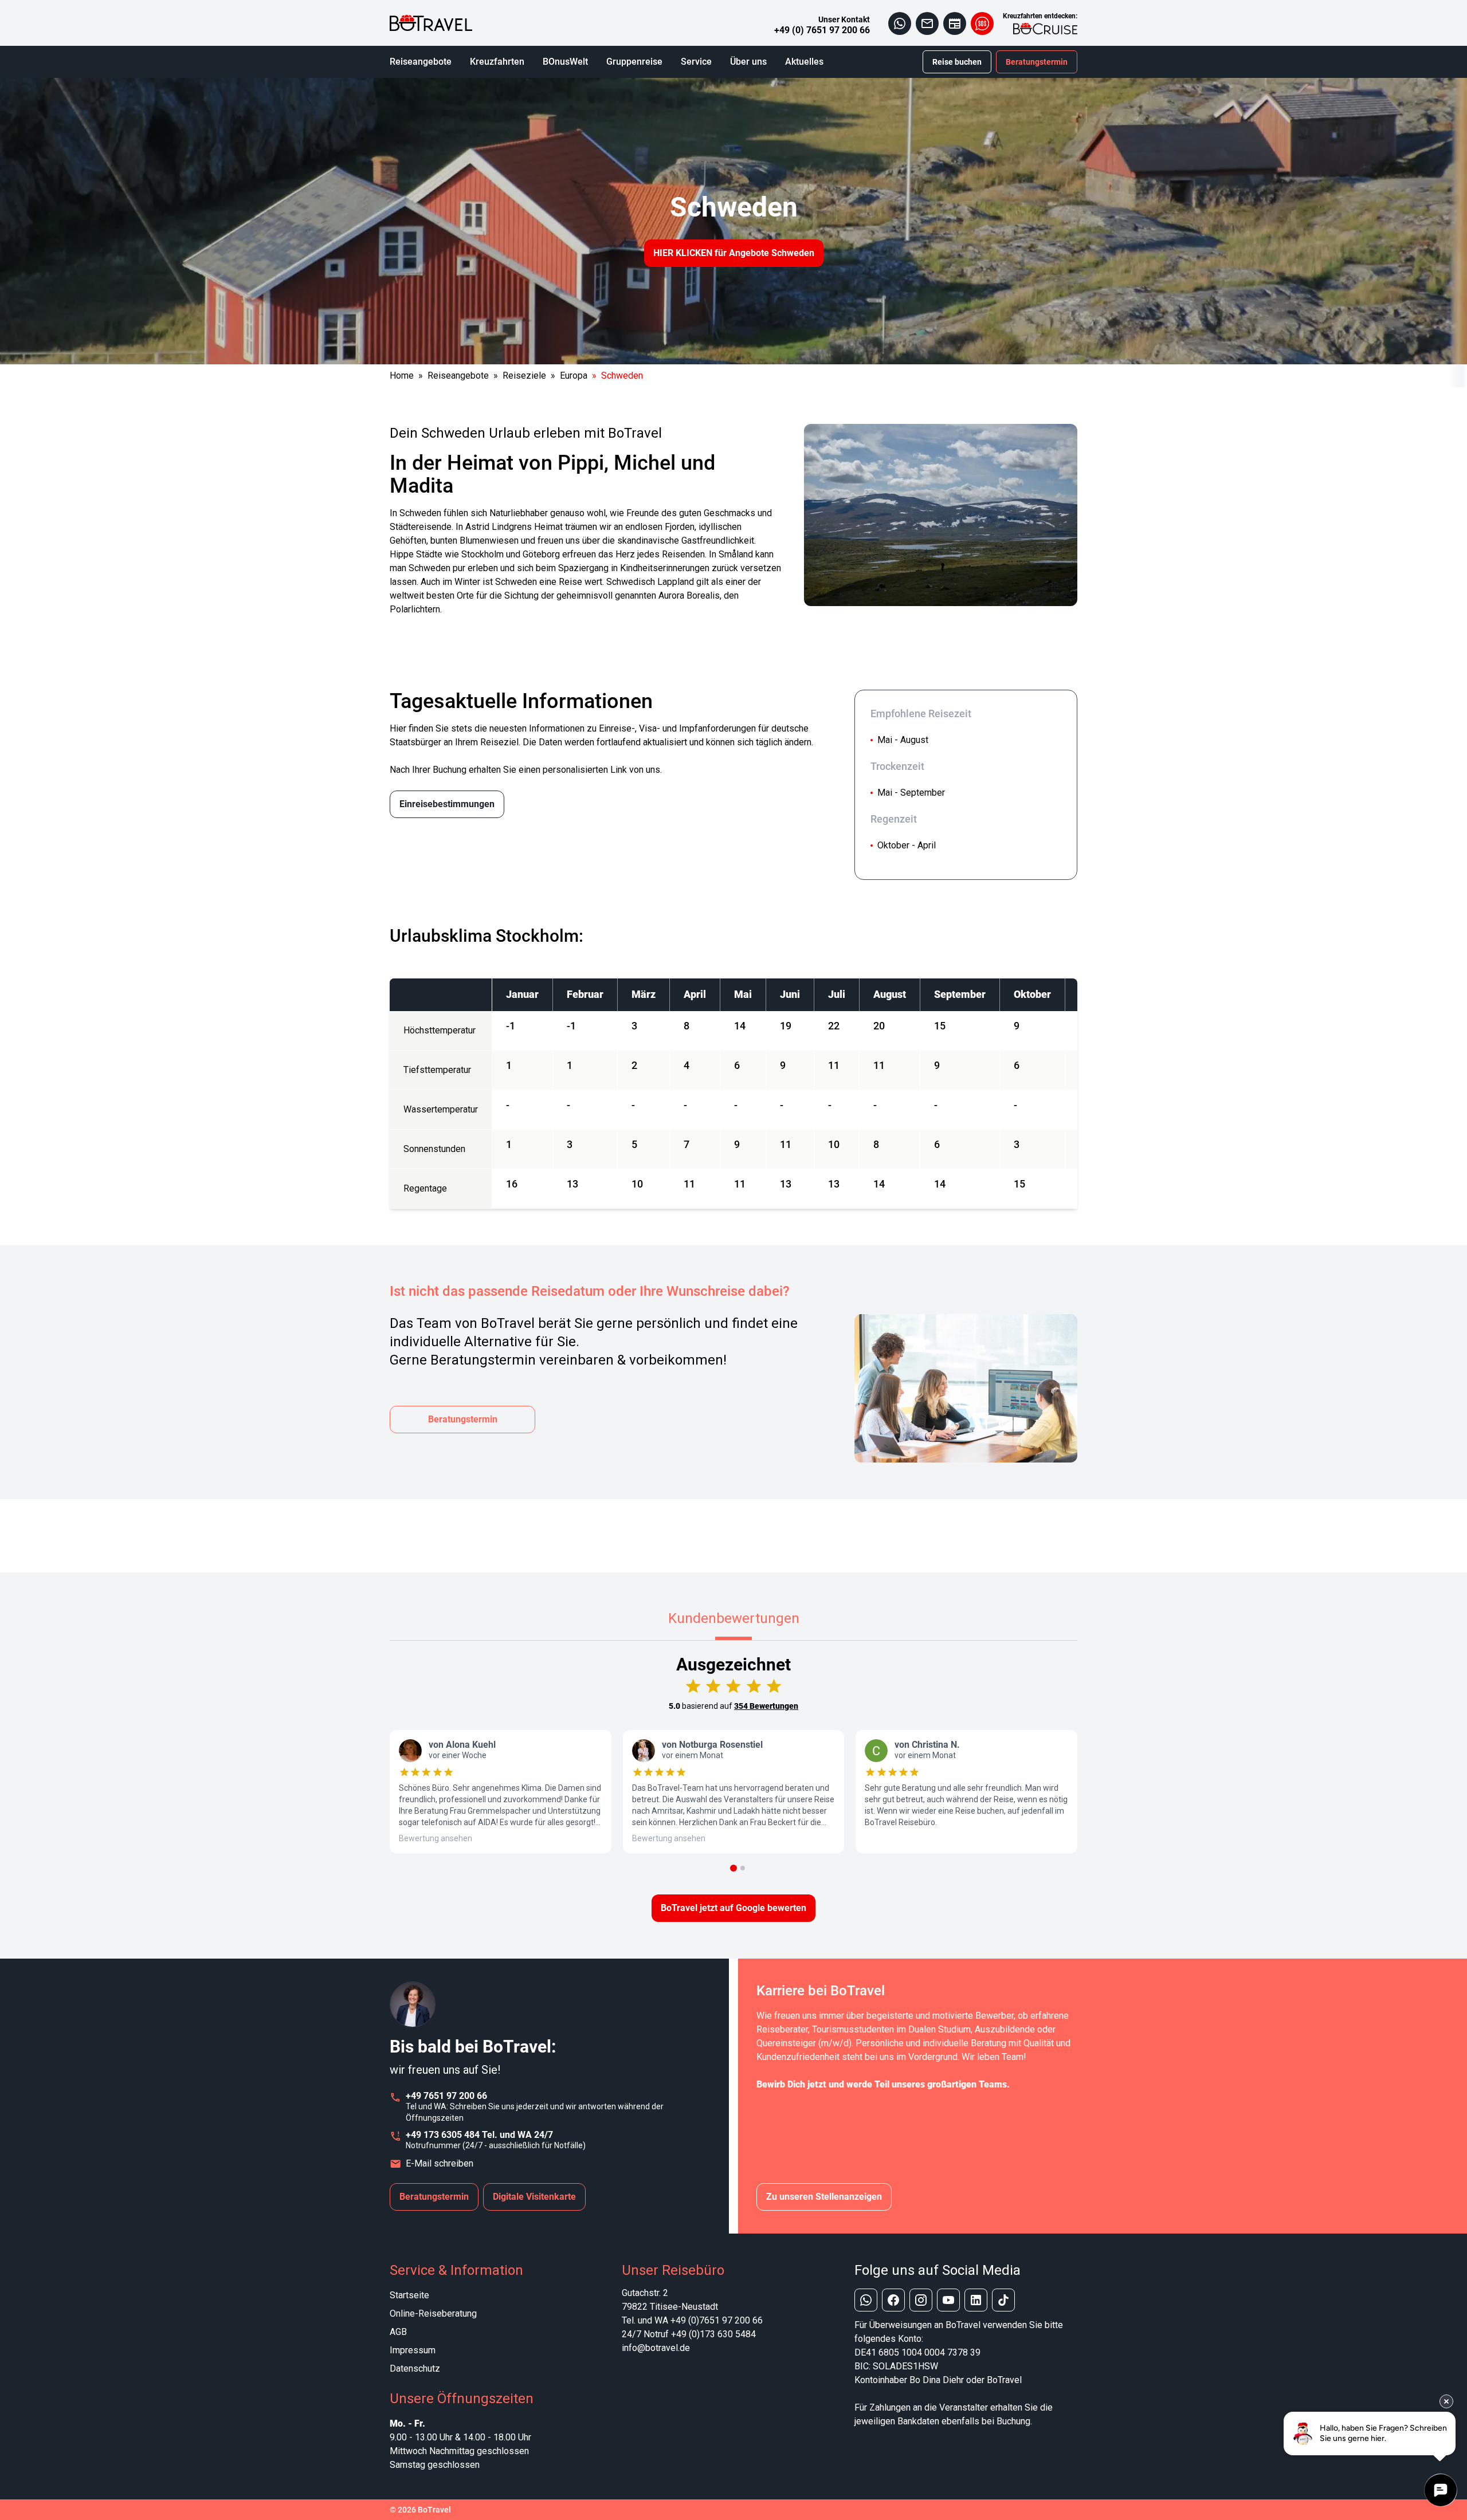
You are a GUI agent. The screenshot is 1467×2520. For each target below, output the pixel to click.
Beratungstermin (1037, 62)
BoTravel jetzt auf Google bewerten (733, 1908)
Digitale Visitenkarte (534, 2197)
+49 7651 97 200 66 (446, 2096)
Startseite (409, 2295)
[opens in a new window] (900, 23)
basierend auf (733, 1706)
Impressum (413, 2350)
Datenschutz (415, 2368)
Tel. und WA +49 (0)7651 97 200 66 (692, 2320)
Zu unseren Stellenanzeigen (824, 2197)
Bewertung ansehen (436, 1838)
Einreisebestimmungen (447, 804)
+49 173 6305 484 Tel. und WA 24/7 (479, 2135)
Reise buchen (957, 62)
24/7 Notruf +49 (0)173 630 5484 (689, 2334)
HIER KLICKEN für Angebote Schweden (734, 253)
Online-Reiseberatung (433, 2313)
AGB (398, 2332)
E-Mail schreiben (440, 2163)
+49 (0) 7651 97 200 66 (822, 30)
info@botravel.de (656, 2348)
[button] (733, 1868)
